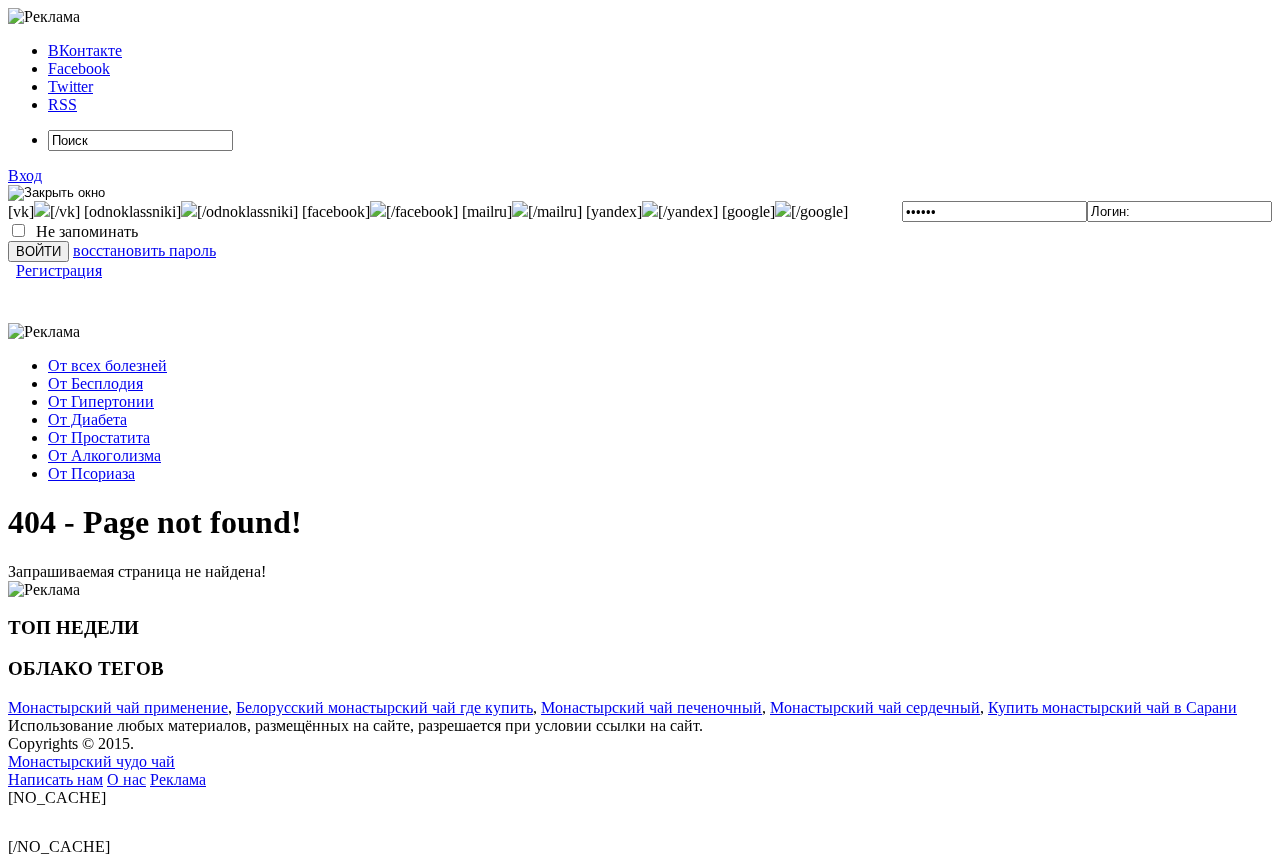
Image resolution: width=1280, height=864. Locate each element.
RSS (62, 104)
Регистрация (59, 270)
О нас (126, 779)
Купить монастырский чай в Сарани (1112, 707)
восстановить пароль (144, 250)
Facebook (79, 68)
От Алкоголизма (104, 455)
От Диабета (87, 419)
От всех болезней (107, 365)
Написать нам (55, 779)
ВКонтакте (85, 50)
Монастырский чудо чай (91, 761)
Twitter (70, 86)
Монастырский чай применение (118, 707)
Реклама (178, 779)
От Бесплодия (95, 383)
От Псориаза (91, 473)
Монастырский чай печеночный (651, 707)
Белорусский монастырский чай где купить (384, 707)
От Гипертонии (101, 401)
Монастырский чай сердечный (875, 707)
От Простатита (99, 437)
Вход (25, 175)
